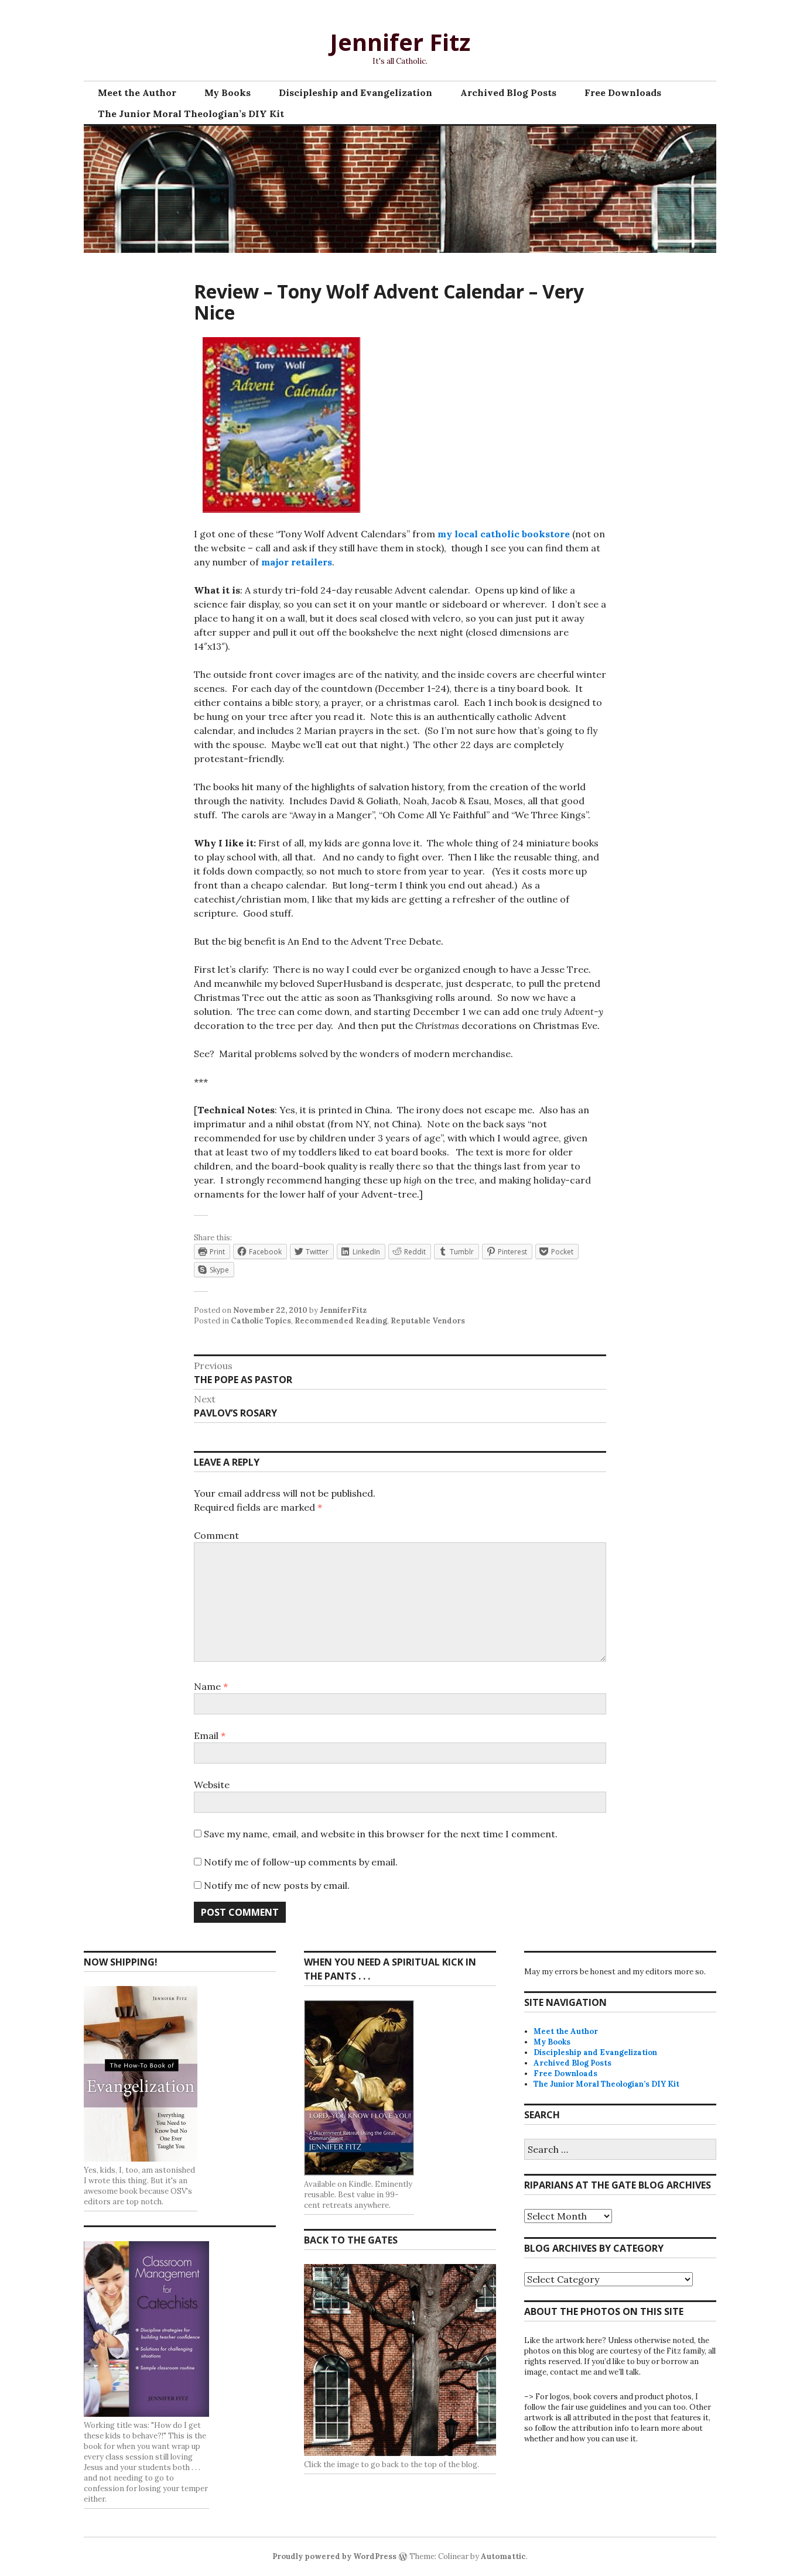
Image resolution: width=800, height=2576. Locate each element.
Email (210, 1735)
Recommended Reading (341, 1321)
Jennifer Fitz (400, 42)
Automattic (503, 2556)
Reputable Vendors (428, 1321)
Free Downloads (623, 92)
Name (211, 1686)
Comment (216, 1535)
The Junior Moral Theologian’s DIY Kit (191, 114)
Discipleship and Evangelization (355, 92)
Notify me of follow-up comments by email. (301, 1862)
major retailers (297, 562)
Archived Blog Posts (508, 92)
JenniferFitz (343, 1310)
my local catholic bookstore (504, 534)
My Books (228, 92)
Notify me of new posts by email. (277, 1885)
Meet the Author (137, 92)
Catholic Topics (261, 1321)
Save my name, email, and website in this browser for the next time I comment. (381, 1834)
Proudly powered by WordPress (334, 2556)
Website (212, 1785)
